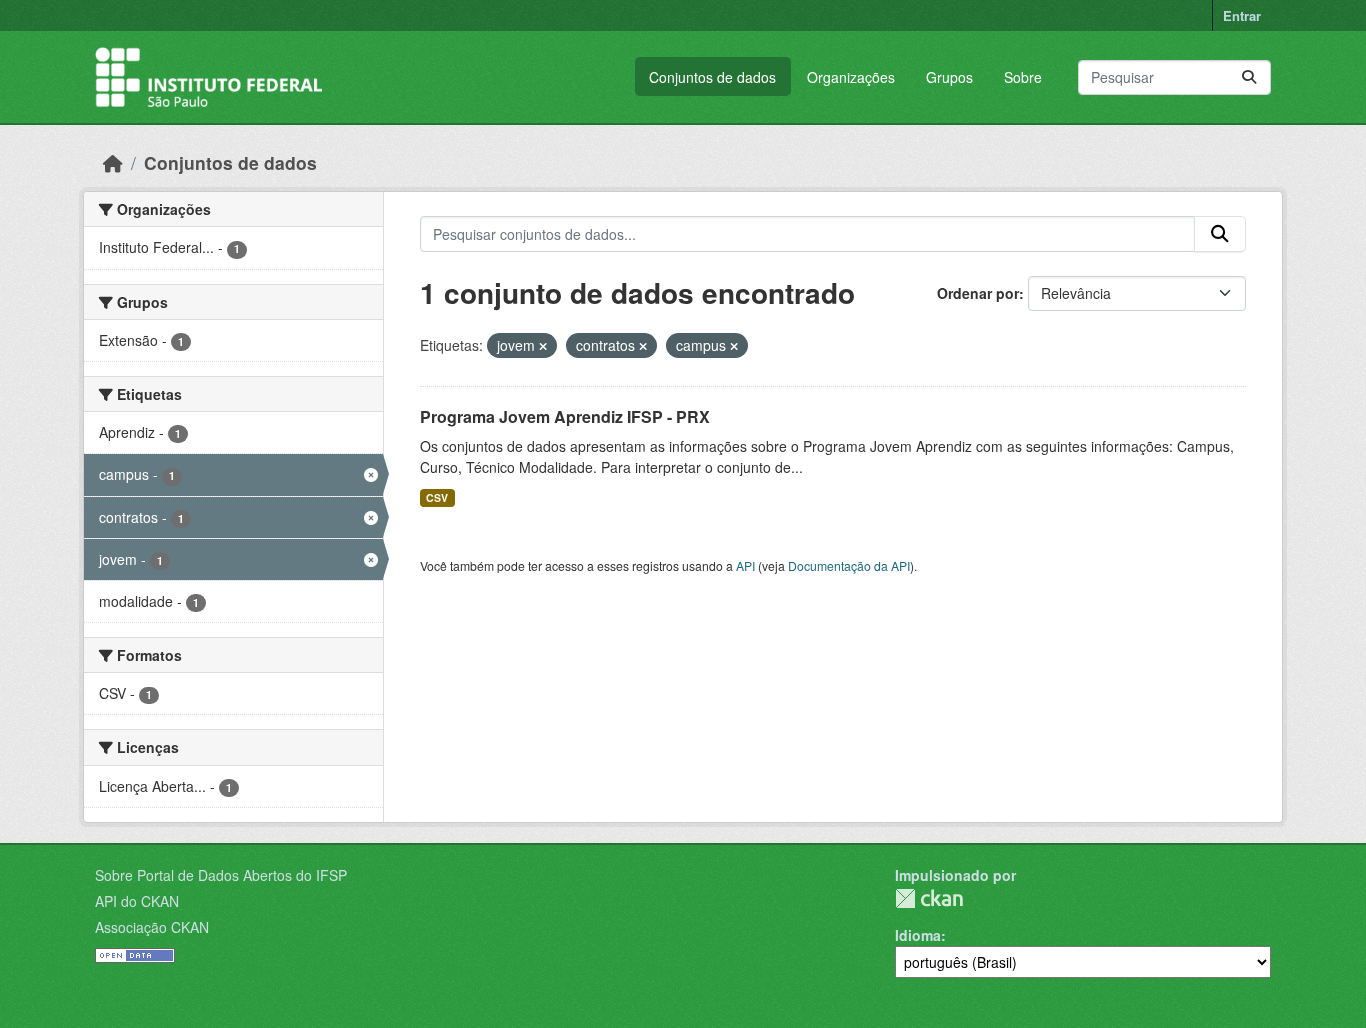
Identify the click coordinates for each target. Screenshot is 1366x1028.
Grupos (949, 77)
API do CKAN (137, 901)
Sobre (1023, 77)
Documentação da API (849, 565)
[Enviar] (1249, 77)
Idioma (918, 935)
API (745, 565)
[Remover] (543, 346)
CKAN (929, 898)
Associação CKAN (152, 927)
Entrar (1242, 15)
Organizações (851, 77)
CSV (437, 497)
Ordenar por (978, 293)
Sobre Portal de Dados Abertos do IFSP (221, 875)
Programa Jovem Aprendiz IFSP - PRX (565, 416)
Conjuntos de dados (712, 77)
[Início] (113, 162)
